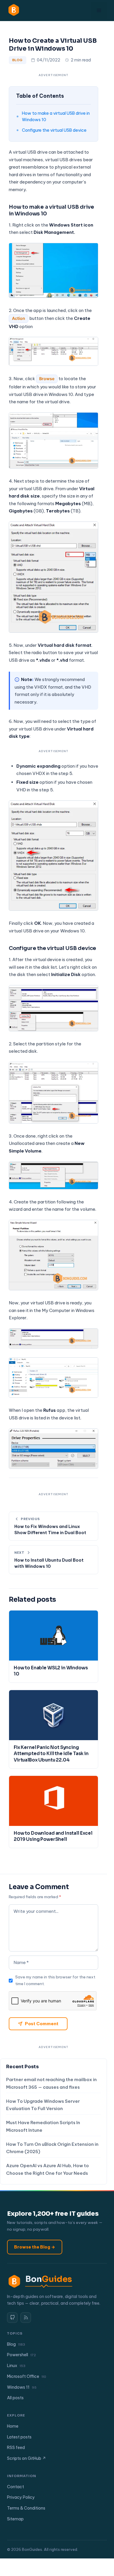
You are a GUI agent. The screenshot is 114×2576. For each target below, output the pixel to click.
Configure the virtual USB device (54, 130)
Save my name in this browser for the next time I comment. (55, 1980)
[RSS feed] (26, 2318)
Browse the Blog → (35, 2247)
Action (19, 318)
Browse (47, 379)
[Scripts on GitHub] (12, 2318)
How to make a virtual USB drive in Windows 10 (56, 116)
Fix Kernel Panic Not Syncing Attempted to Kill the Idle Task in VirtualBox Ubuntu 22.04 (51, 1754)
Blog (18, 60)
